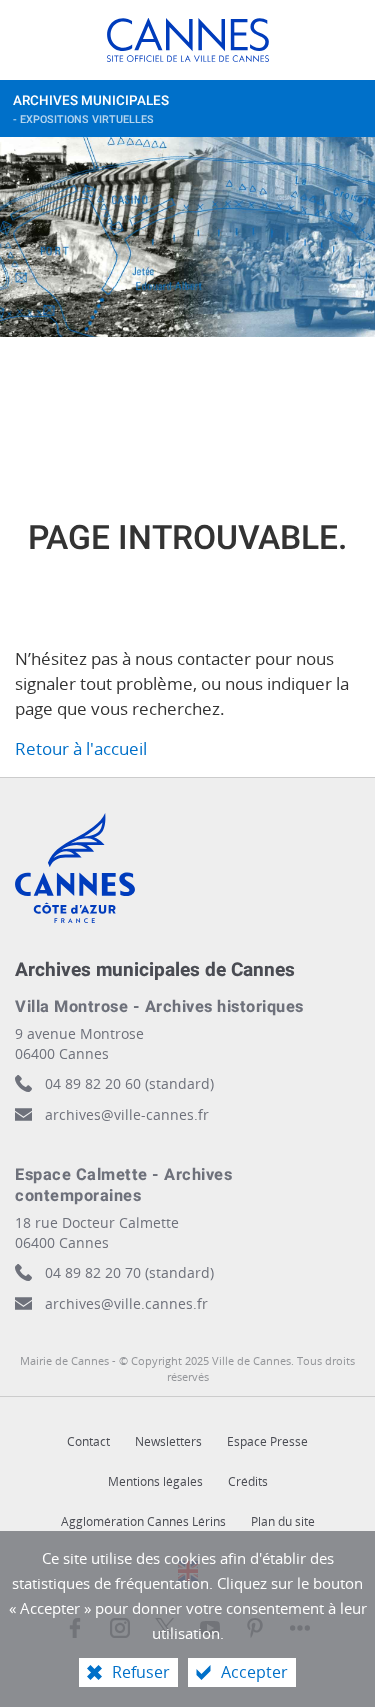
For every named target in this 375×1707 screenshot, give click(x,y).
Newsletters (168, 1441)
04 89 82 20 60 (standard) (129, 1083)
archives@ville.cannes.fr (126, 1303)
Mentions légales (155, 1481)
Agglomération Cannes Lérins (143, 1521)
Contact (88, 1441)
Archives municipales (91, 109)
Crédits (248, 1481)
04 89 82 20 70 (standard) (129, 1272)
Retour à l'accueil (81, 748)
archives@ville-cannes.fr (127, 1114)
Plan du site (283, 1521)
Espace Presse (267, 1441)
